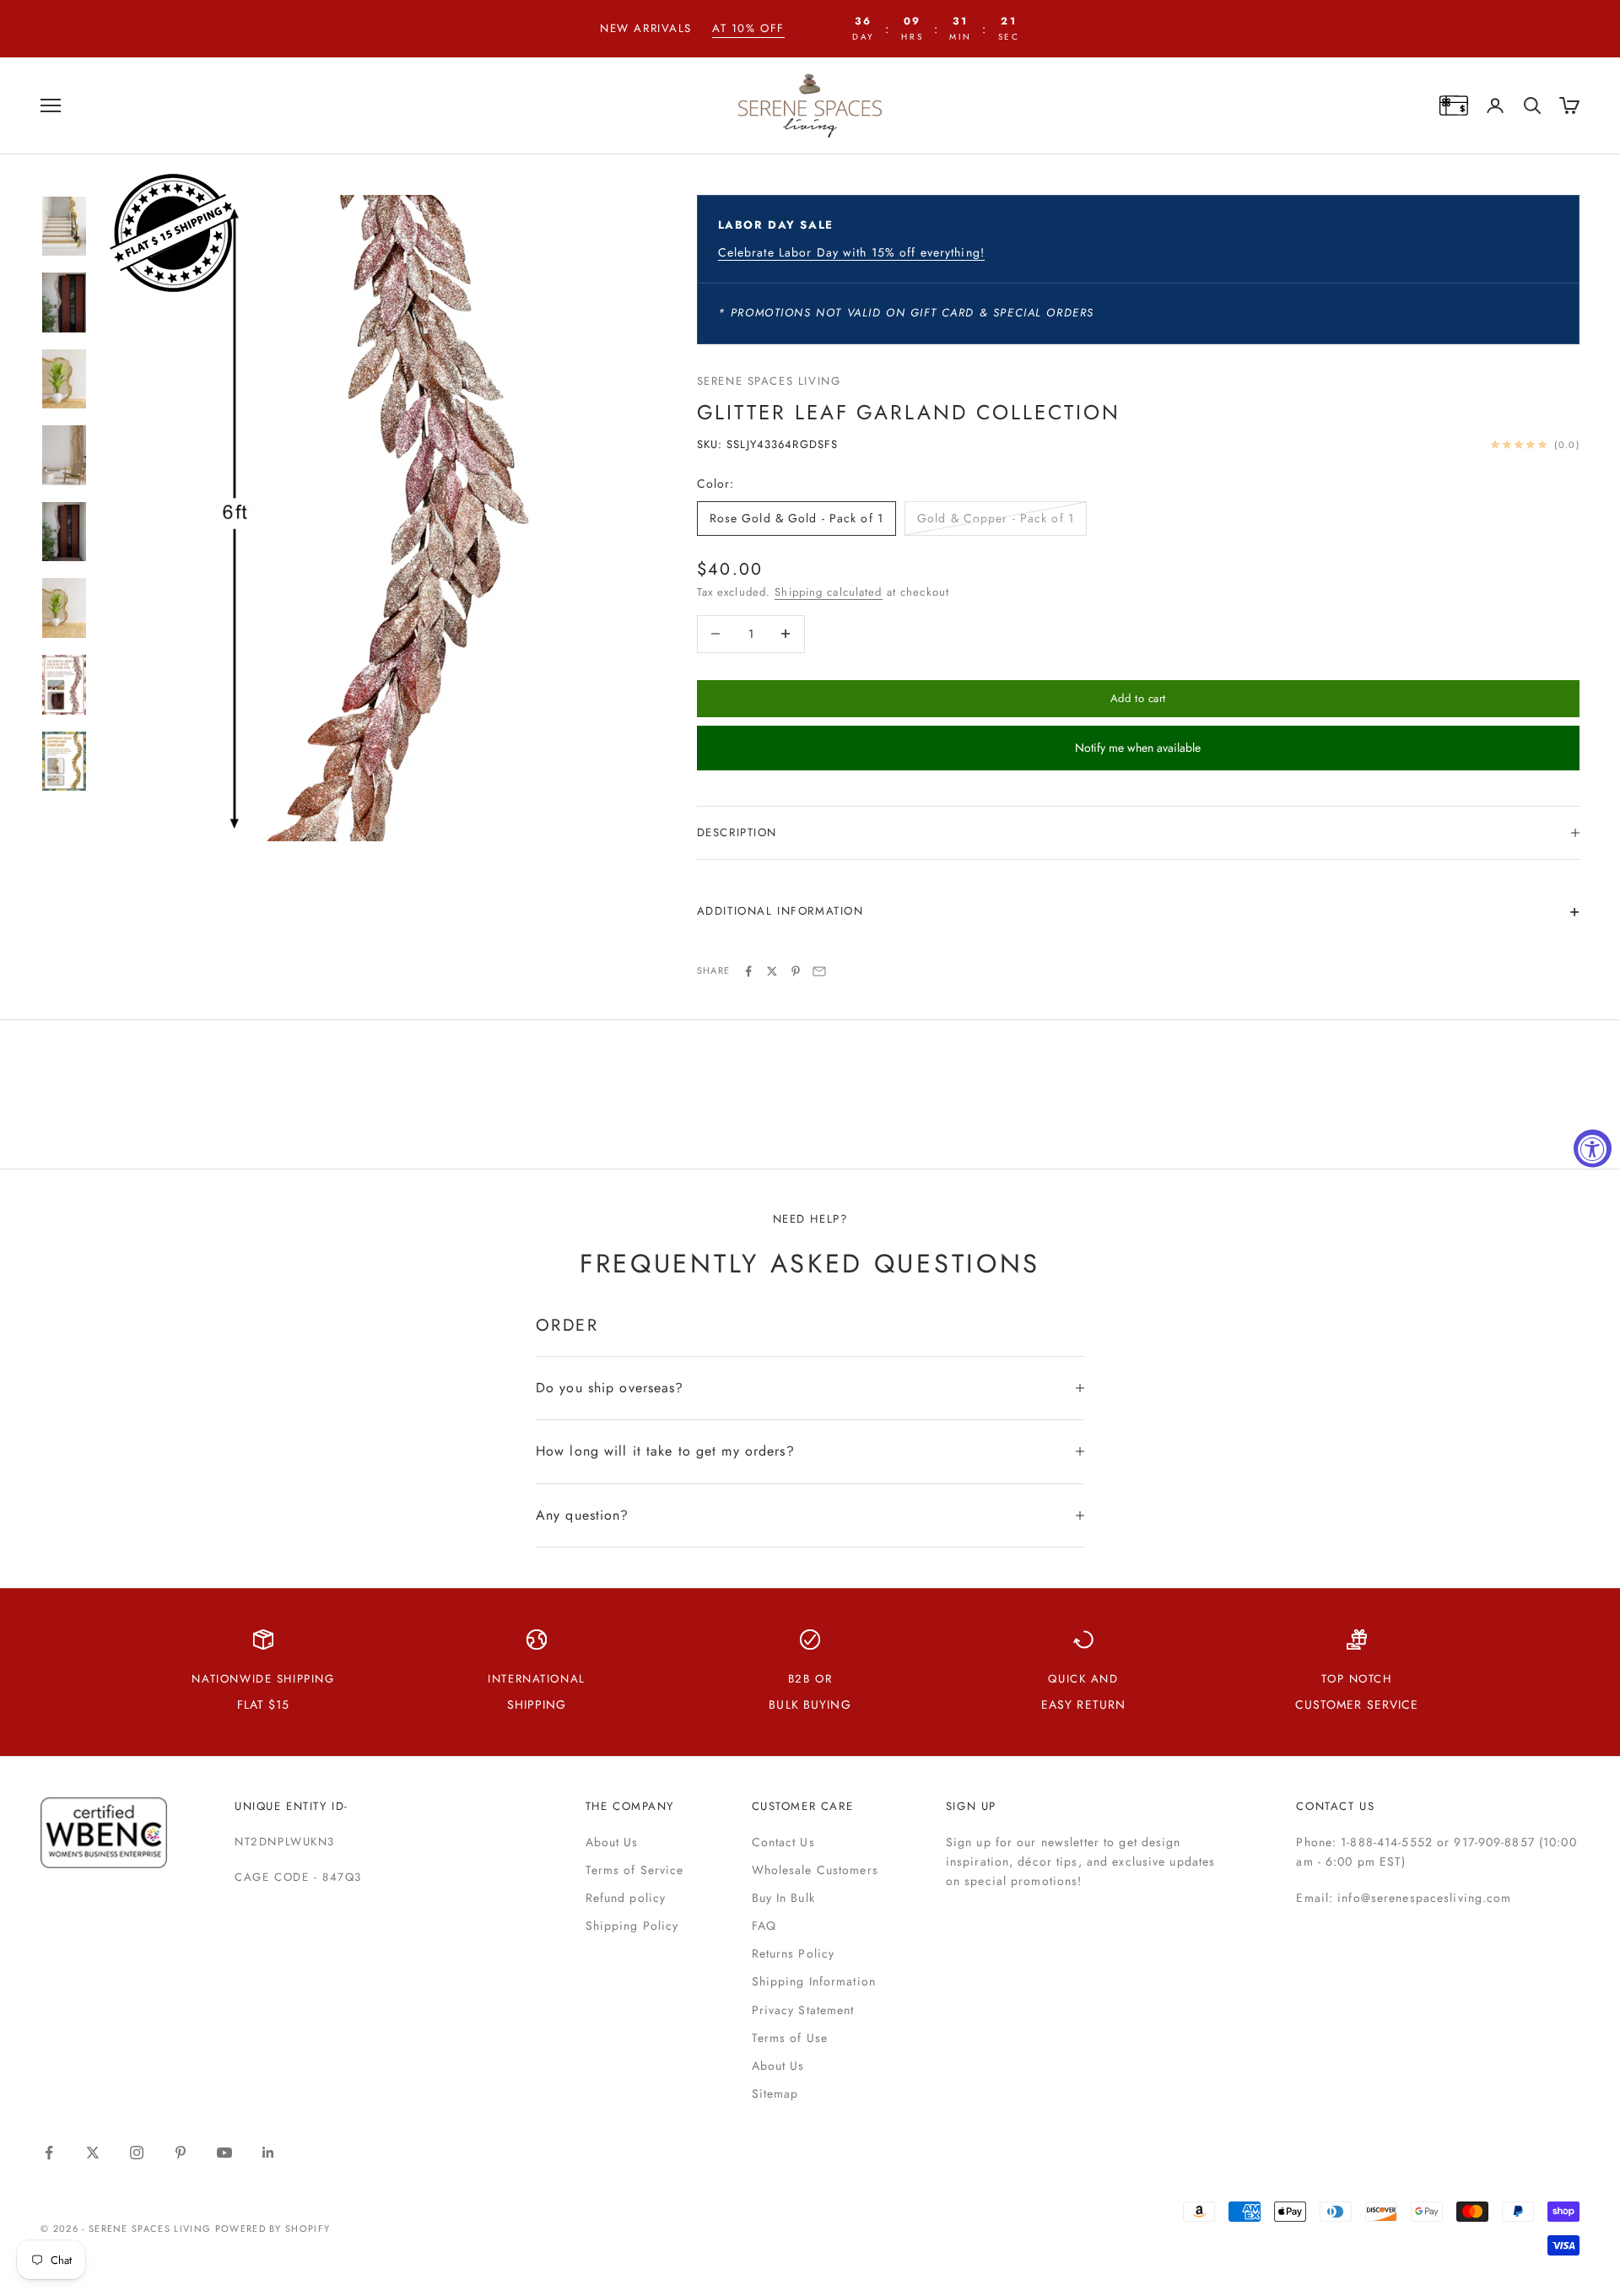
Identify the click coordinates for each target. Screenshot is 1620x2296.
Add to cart (1138, 698)
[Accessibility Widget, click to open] (1593, 1148)
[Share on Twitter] (772, 971)
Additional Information (780, 911)
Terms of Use (790, 2038)
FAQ (764, 1926)
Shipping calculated (828, 592)
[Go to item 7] (64, 685)
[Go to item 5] (64, 532)
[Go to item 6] (64, 608)
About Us (612, 1842)
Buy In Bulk (783, 1898)
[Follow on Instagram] (137, 2153)
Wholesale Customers (815, 1870)
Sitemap (775, 2093)
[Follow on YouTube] (224, 2153)
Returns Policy (794, 1953)
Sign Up (971, 1806)
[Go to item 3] (64, 379)
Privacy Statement (803, 2010)
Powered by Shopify (273, 2228)
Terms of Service (635, 1870)
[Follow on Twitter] (93, 2153)
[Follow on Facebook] (49, 2153)
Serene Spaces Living (769, 381)
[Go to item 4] (64, 455)
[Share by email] (819, 971)
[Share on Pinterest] (796, 971)
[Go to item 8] (64, 762)
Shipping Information (814, 1981)
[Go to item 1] (64, 227)
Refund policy (626, 1898)
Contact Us (783, 1842)
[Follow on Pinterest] (181, 2153)
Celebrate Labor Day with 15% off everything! (851, 252)
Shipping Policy (632, 1926)
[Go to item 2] (64, 303)
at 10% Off (748, 28)
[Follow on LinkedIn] (268, 2153)
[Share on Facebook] (748, 971)
